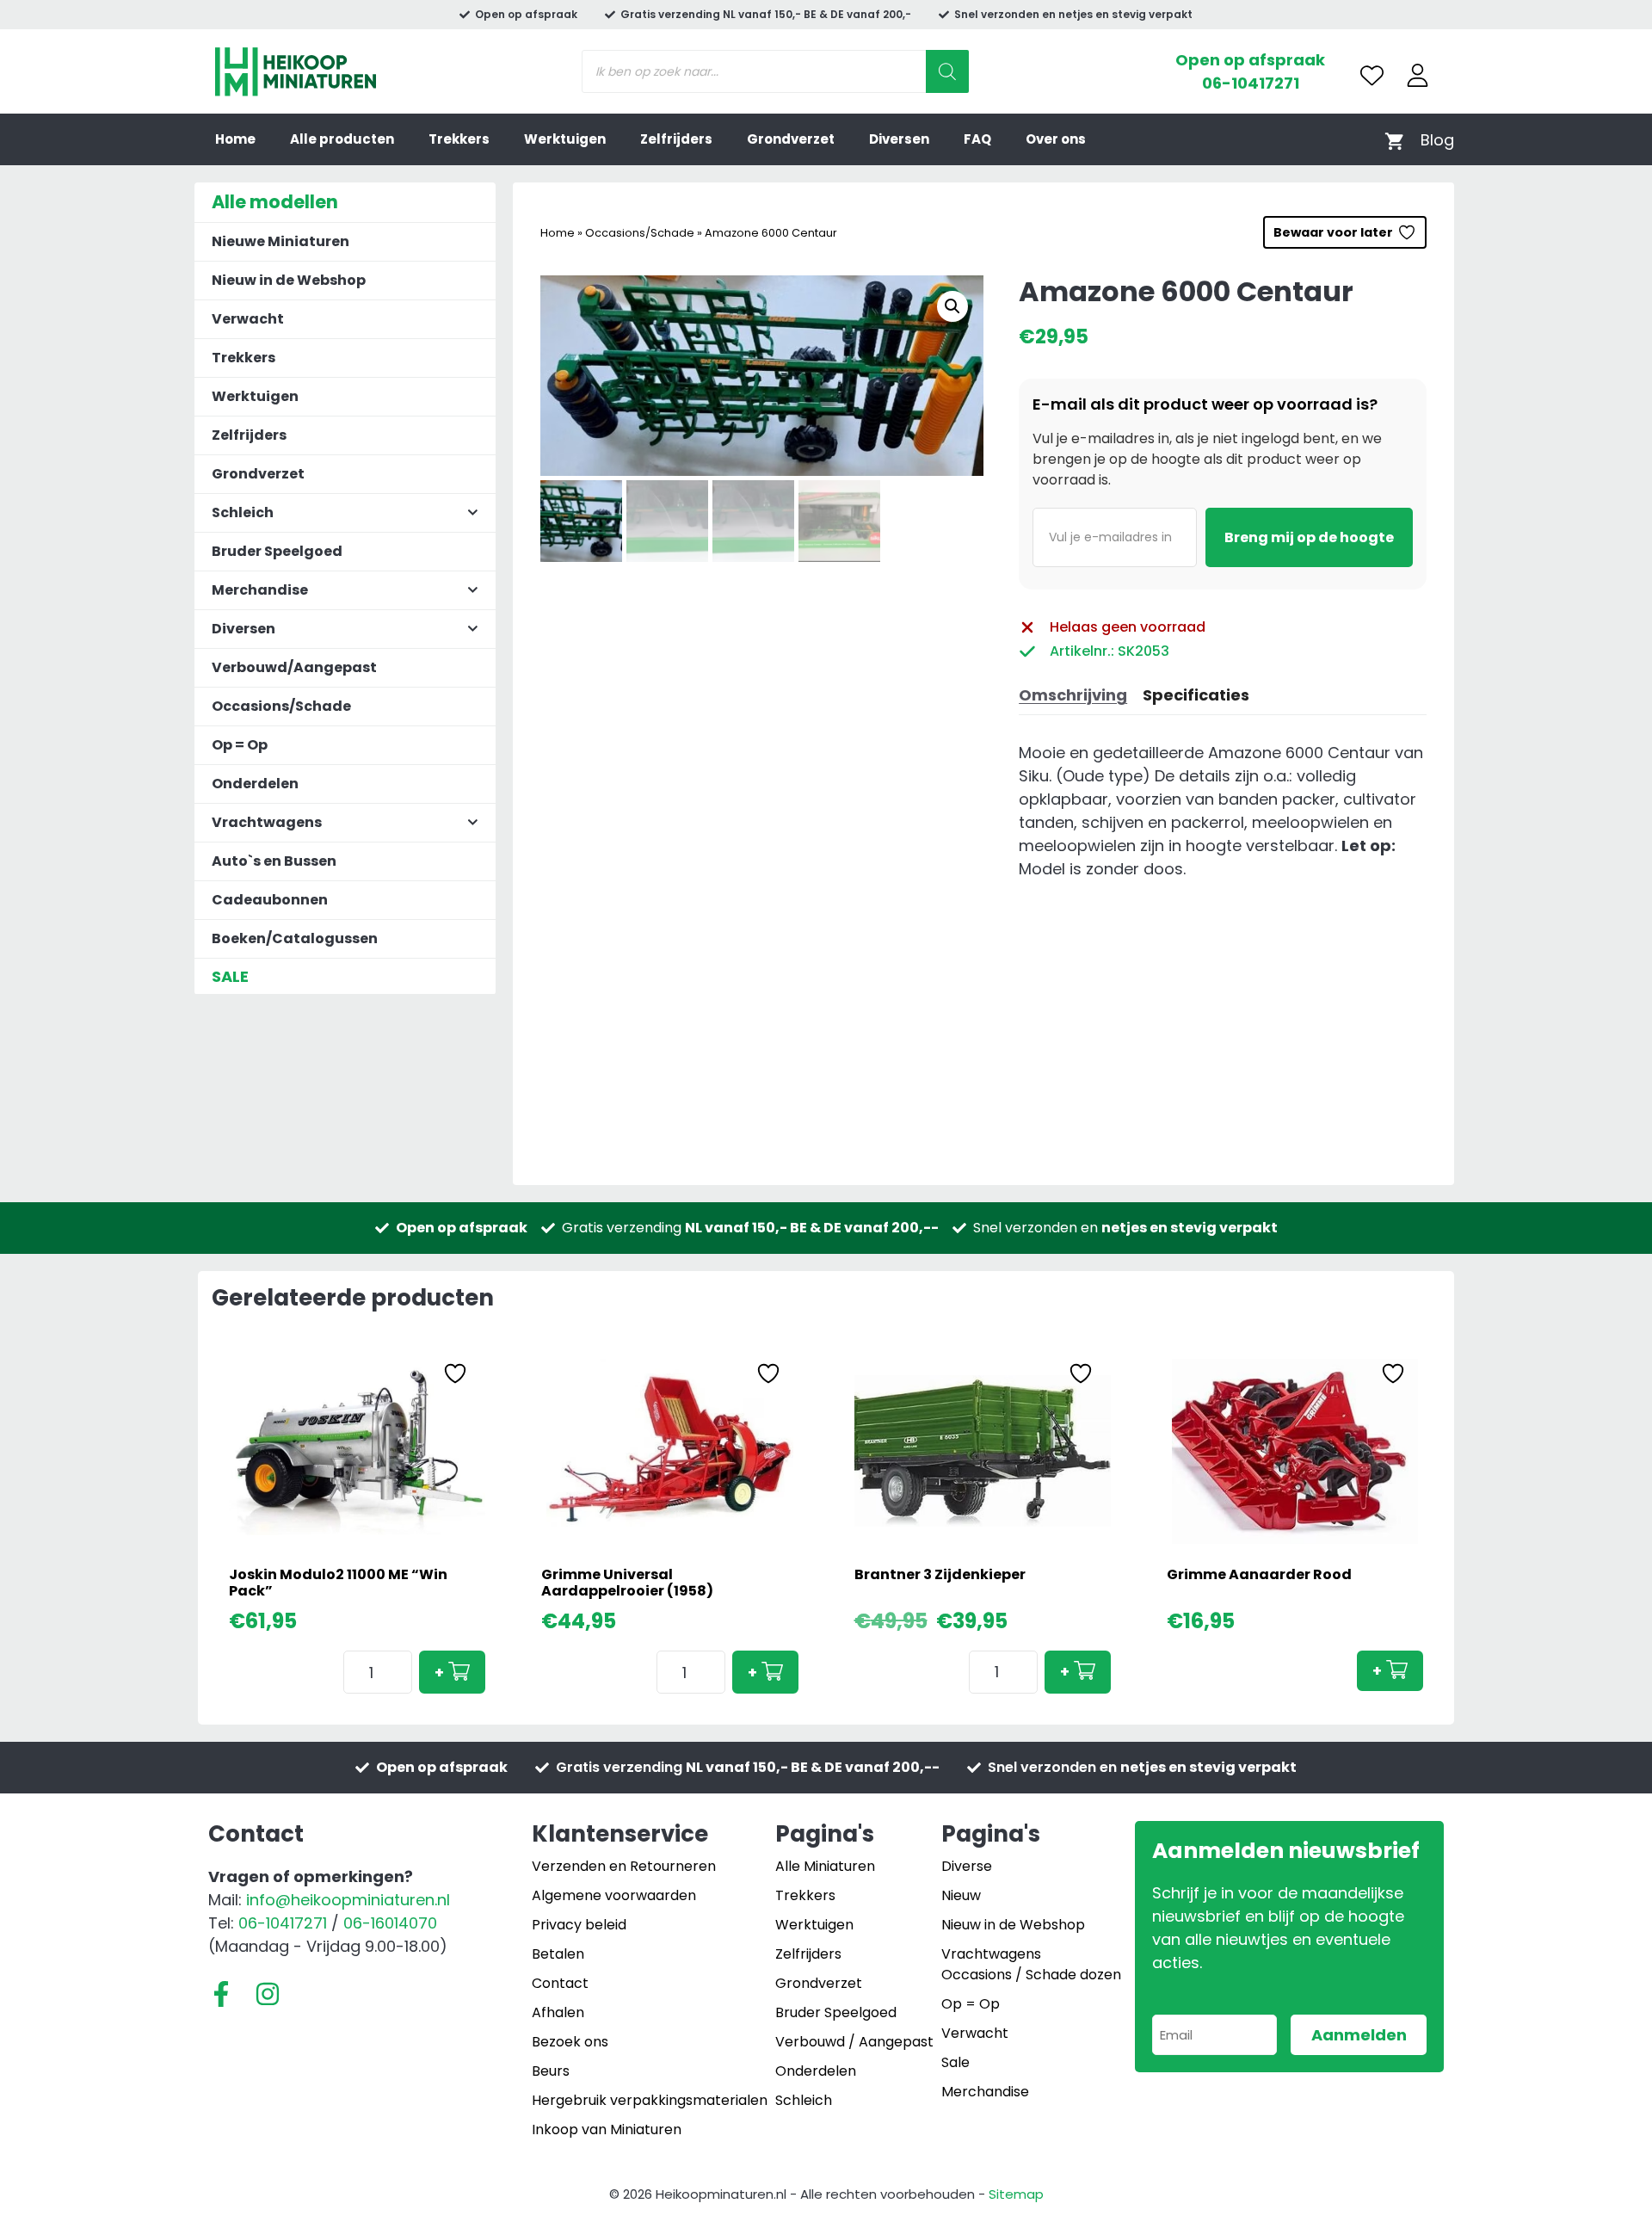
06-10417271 (1251, 83)
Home (235, 139)
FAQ (977, 139)
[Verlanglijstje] (1372, 75)
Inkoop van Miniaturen (607, 2129)
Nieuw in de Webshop (289, 280)
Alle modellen (275, 202)
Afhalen (558, 2012)
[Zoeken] (947, 71)
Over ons (1056, 139)
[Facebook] (221, 1994)
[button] (952, 306)
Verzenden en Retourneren (624, 1866)
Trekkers (459, 139)
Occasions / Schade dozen (1031, 1975)
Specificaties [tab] (1196, 695)
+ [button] (439, 1673)
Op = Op (240, 745)
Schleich (804, 2100)
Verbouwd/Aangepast (294, 667)
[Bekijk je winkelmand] (1394, 140)
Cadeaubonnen (270, 900)
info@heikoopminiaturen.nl (348, 1900)
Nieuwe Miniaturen (280, 241)
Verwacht (248, 319)
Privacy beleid (579, 1925)
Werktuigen (565, 139)
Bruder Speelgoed (277, 551)
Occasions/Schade (640, 233)
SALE (230, 976)
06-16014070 (390, 1923)
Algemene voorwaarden (614, 1895)
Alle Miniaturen (825, 1866)
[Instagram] (268, 1994)
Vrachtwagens (991, 1954)
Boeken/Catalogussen (295, 938)
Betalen (558, 1954)
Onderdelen (255, 784)
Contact (560, 1983)
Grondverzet (791, 139)
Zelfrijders (676, 139)
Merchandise (985, 2092)
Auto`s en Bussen (274, 861)
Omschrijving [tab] (1073, 695)
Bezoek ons (570, 2042)
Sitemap (1016, 2194)
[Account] (1418, 75)
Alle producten (342, 139)
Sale (955, 2062)
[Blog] (1437, 140)
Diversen (899, 139)
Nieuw (961, 1895)
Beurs (551, 2071)
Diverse (967, 1866)
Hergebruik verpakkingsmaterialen (650, 2100)
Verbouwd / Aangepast (854, 2042)
